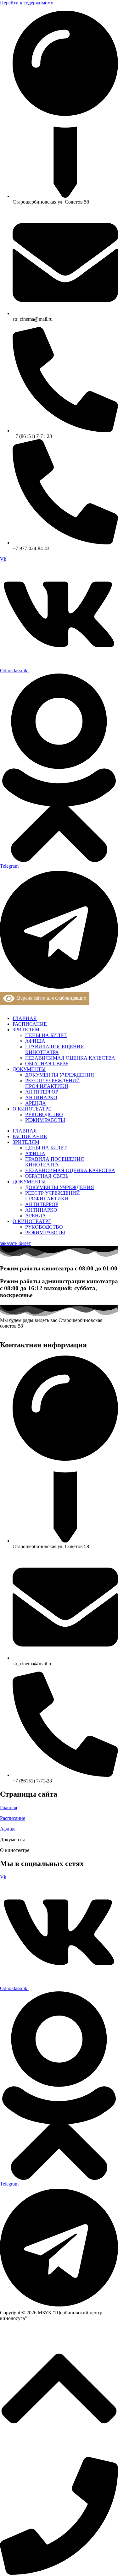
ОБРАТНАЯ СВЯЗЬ (47, 1064)
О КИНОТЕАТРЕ (32, 1109)
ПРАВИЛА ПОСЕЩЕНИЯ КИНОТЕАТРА (55, 1049)
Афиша (8, 1829)
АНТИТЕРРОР (42, 1092)
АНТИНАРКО (41, 1097)
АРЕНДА (36, 1103)
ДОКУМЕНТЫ (29, 1069)
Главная (8, 1807)
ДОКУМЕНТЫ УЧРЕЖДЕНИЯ (60, 1075)
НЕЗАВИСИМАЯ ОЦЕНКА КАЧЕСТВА (70, 1058)
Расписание (13, 1818)
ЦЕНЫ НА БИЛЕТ (46, 1035)
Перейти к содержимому (27, 3)
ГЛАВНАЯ (25, 1018)
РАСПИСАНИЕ (30, 1024)
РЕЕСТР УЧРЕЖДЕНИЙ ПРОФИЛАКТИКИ (53, 1083)
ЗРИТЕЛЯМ (26, 1030)
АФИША (35, 1041)
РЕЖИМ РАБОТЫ (45, 1120)
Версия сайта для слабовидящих (50, 998)
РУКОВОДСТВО (44, 1114)
